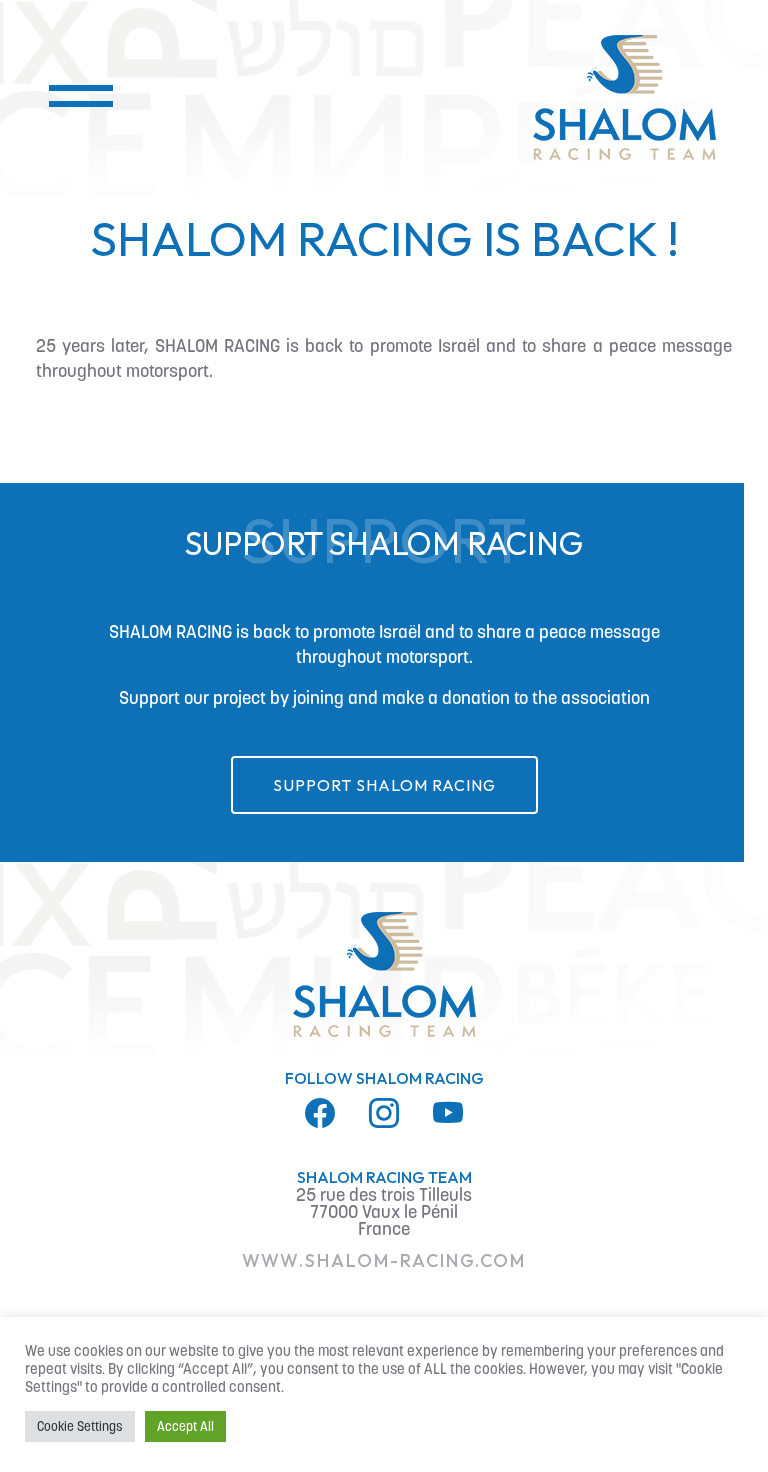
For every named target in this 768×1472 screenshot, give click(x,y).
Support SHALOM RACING (384, 785)
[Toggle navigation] (68, 98)
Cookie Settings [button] (80, 1426)
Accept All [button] (185, 1426)
